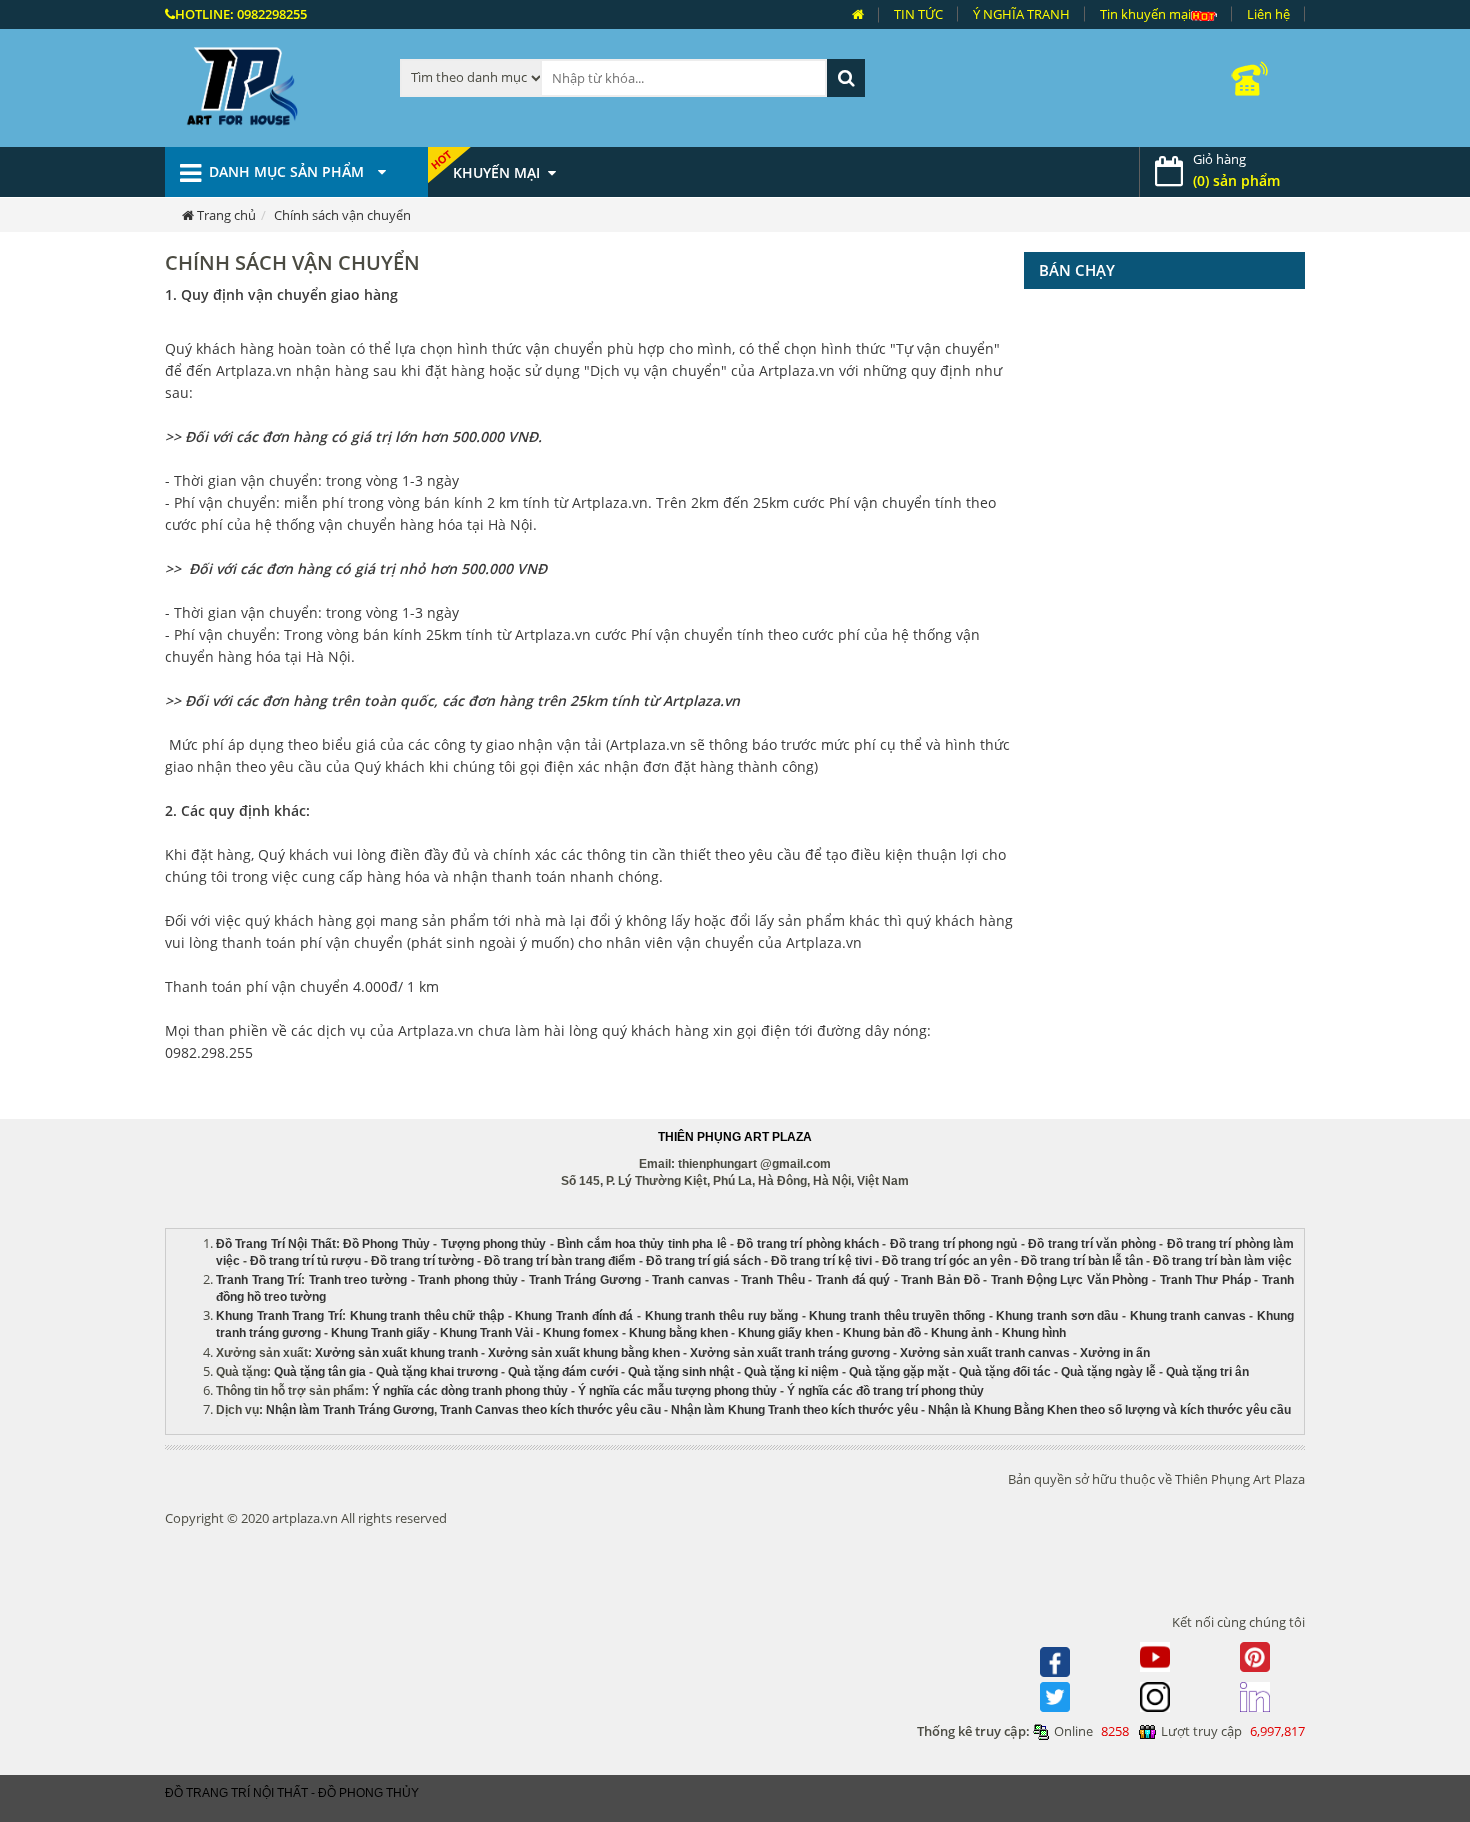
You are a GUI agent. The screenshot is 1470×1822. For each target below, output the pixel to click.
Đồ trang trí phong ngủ (954, 1244)
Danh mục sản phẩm (288, 171)
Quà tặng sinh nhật (681, 1372)
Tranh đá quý (853, 1280)
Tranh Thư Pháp (1205, 1280)
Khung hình (1034, 1333)
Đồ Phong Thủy (386, 1244)
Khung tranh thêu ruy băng (722, 1316)
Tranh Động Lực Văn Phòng (1069, 1280)
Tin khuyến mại (1145, 14)
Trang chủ (226, 215)
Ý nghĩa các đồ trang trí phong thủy (885, 1391)
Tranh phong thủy (467, 1280)
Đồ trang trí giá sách (703, 1261)
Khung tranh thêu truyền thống (897, 1316)
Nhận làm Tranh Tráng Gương (350, 1410)
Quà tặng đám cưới (563, 1372)
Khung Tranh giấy (380, 1333)
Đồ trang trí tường (422, 1261)
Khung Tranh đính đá (574, 1316)
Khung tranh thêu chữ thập (427, 1316)
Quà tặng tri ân (1207, 1372)
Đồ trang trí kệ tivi (821, 1261)
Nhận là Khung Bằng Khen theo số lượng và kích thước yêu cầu (1109, 1410)
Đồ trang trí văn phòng (1092, 1244)
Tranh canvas (691, 1280)
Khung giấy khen (785, 1333)
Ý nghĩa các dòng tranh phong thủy (470, 1391)
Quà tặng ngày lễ (1108, 1372)
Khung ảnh (961, 1333)
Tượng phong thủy (494, 1244)
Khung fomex (581, 1333)
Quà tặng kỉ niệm (791, 1372)
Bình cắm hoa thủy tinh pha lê (641, 1244)
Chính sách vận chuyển (342, 215)
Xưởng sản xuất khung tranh (396, 1353)
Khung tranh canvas (1188, 1316)
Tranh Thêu (773, 1280)
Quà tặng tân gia (320, 1372)
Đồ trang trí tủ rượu (305, 1261)
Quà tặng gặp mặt (899, 1372)
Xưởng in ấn (1116, 1353)
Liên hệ (1268, 14)
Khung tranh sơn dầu (1057, 1316)
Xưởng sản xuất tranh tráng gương (790, 1353)
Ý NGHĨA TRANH (1021, 14)
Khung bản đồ (882, 1333)
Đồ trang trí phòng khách (808, 1244)
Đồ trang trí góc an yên (946, 1261)
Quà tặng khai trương (437, 1372)
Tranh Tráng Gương (585, 1280)
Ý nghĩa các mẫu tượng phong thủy (677, 1391)
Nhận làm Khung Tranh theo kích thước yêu (794, 1410)
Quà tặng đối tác (1005, 1372)
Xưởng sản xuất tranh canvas (985, 1353)
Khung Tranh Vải (486, 1333)
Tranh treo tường (358, 1280)
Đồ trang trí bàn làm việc (1222, 1261)
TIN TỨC (918, 14)
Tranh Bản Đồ (940, 1280)
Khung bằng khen (678, 1333)
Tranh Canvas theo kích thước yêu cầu (550, 1410)
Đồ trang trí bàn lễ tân (1082, 1261)
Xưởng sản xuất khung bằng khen (584, 1353)
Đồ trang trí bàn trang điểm (560, 1261)
